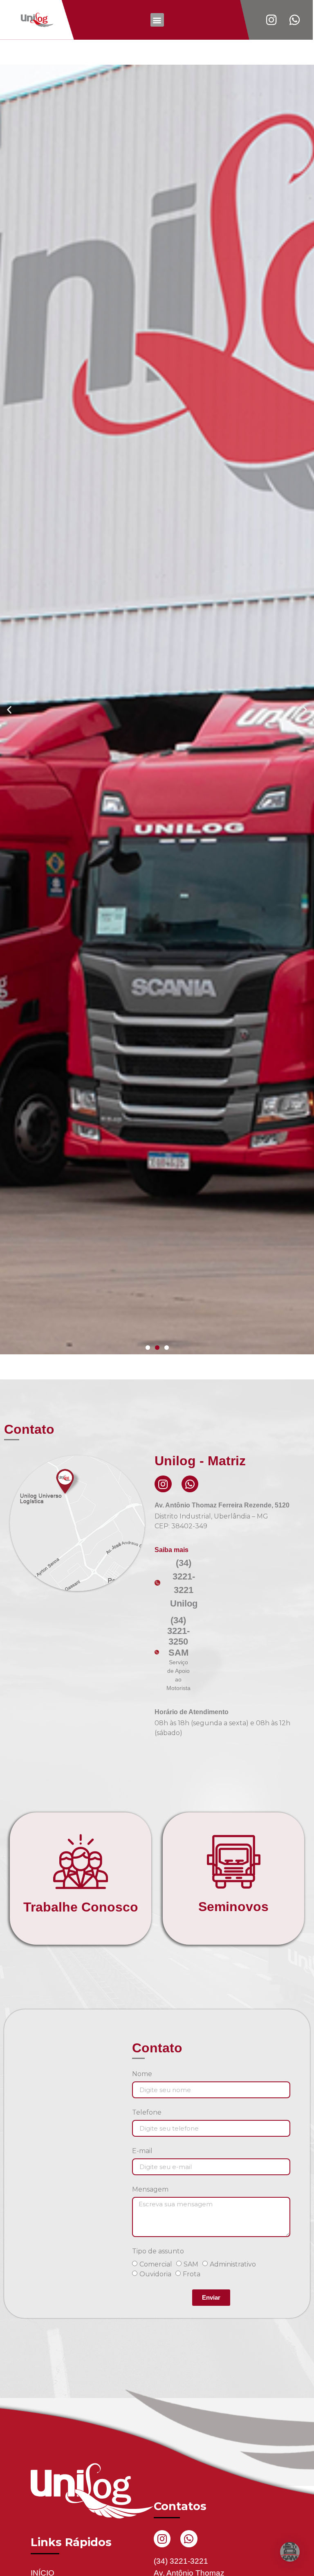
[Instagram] (163, 1941)
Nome (142, 2531)
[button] (157, 20)
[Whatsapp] (190, 1941)
